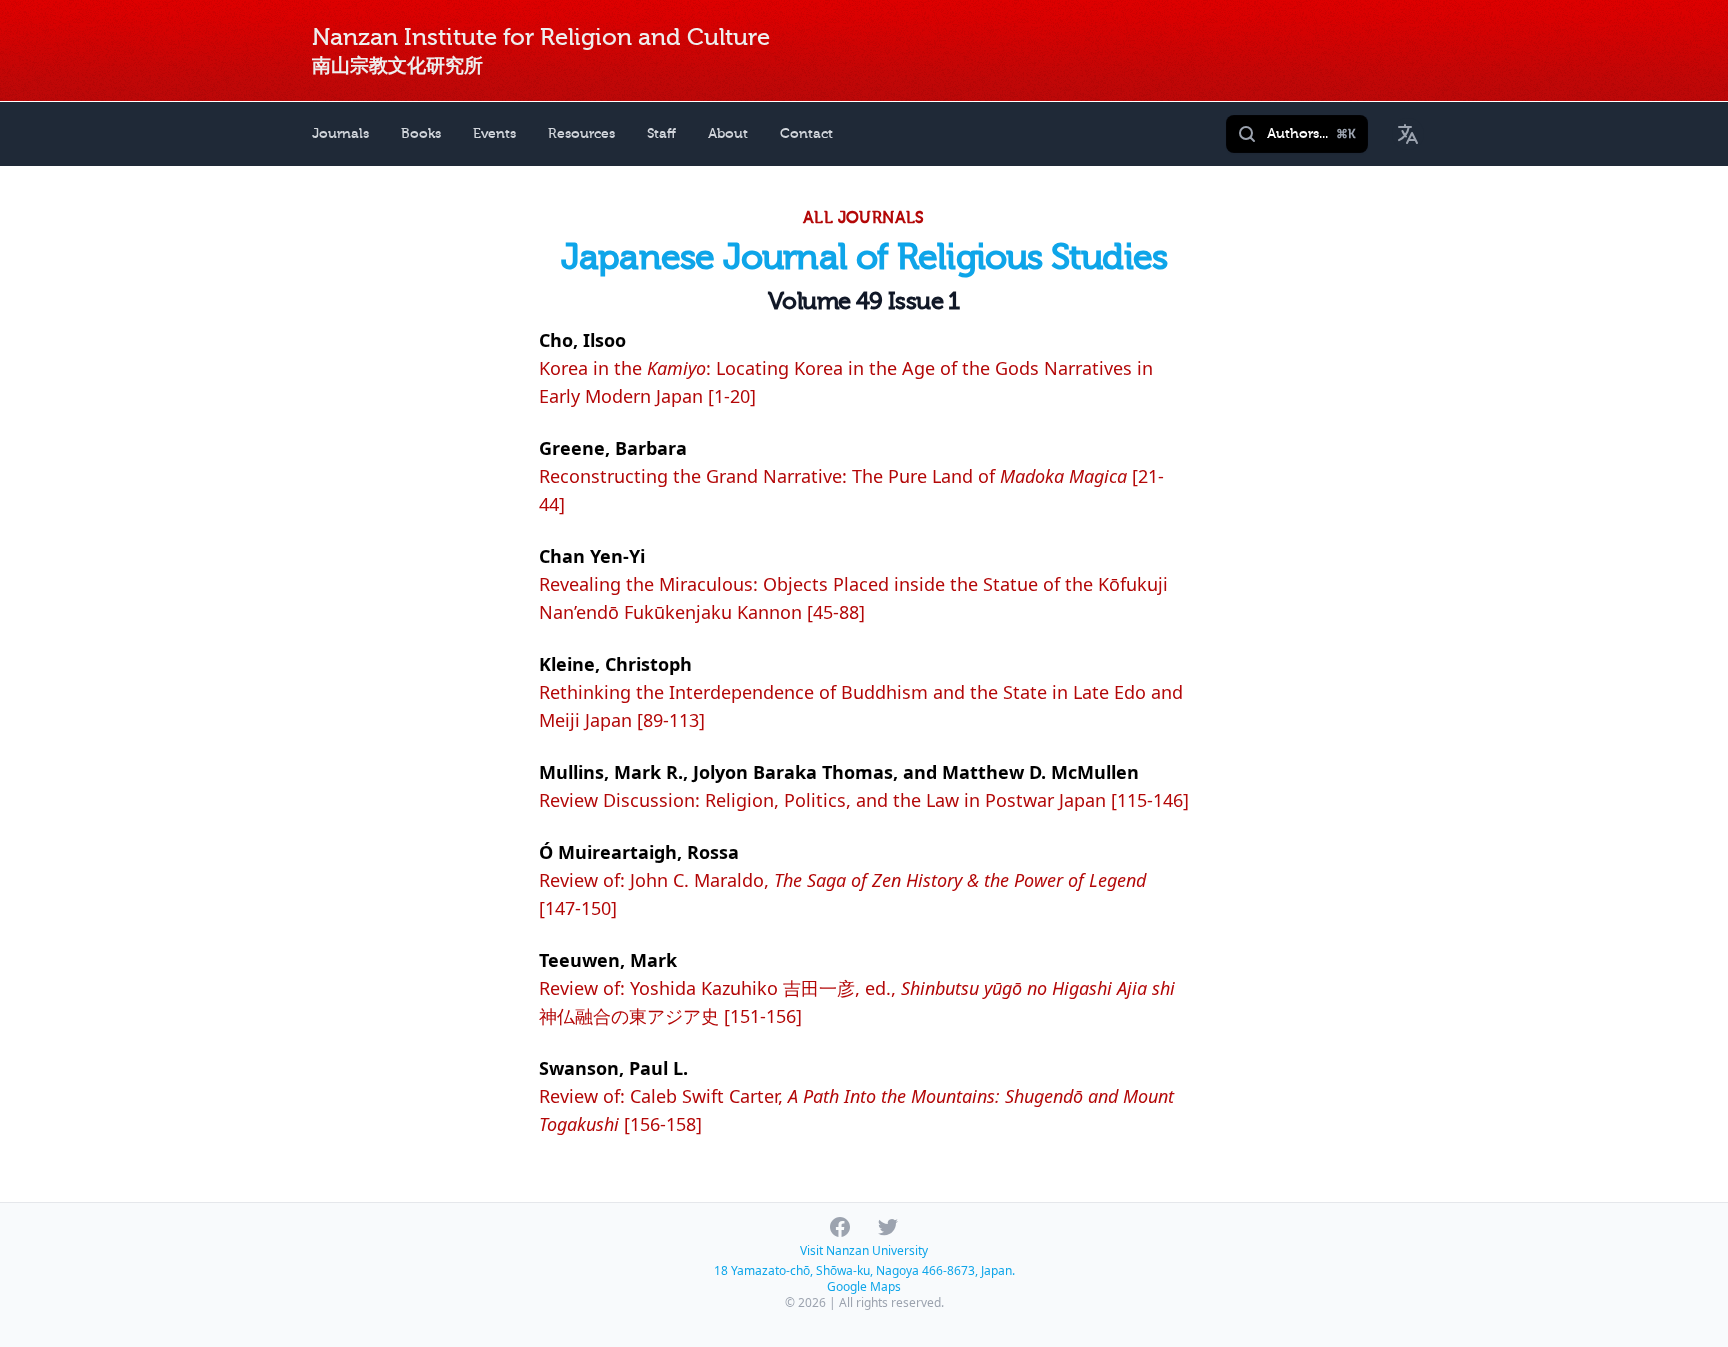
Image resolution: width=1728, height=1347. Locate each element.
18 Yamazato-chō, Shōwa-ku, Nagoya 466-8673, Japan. (864, 1270)
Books (421, 133)
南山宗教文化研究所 (397, 65)
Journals (340, 133)
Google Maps (864, 1286)
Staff (661, 133)
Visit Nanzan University (864, 1250)
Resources (581, 133)
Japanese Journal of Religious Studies (864, 258)
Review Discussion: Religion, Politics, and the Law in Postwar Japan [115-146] (864, 800)
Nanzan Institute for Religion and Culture (541, 37)
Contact (806, 133)
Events (494, 133)
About (728, 133)
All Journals (864, 218)
